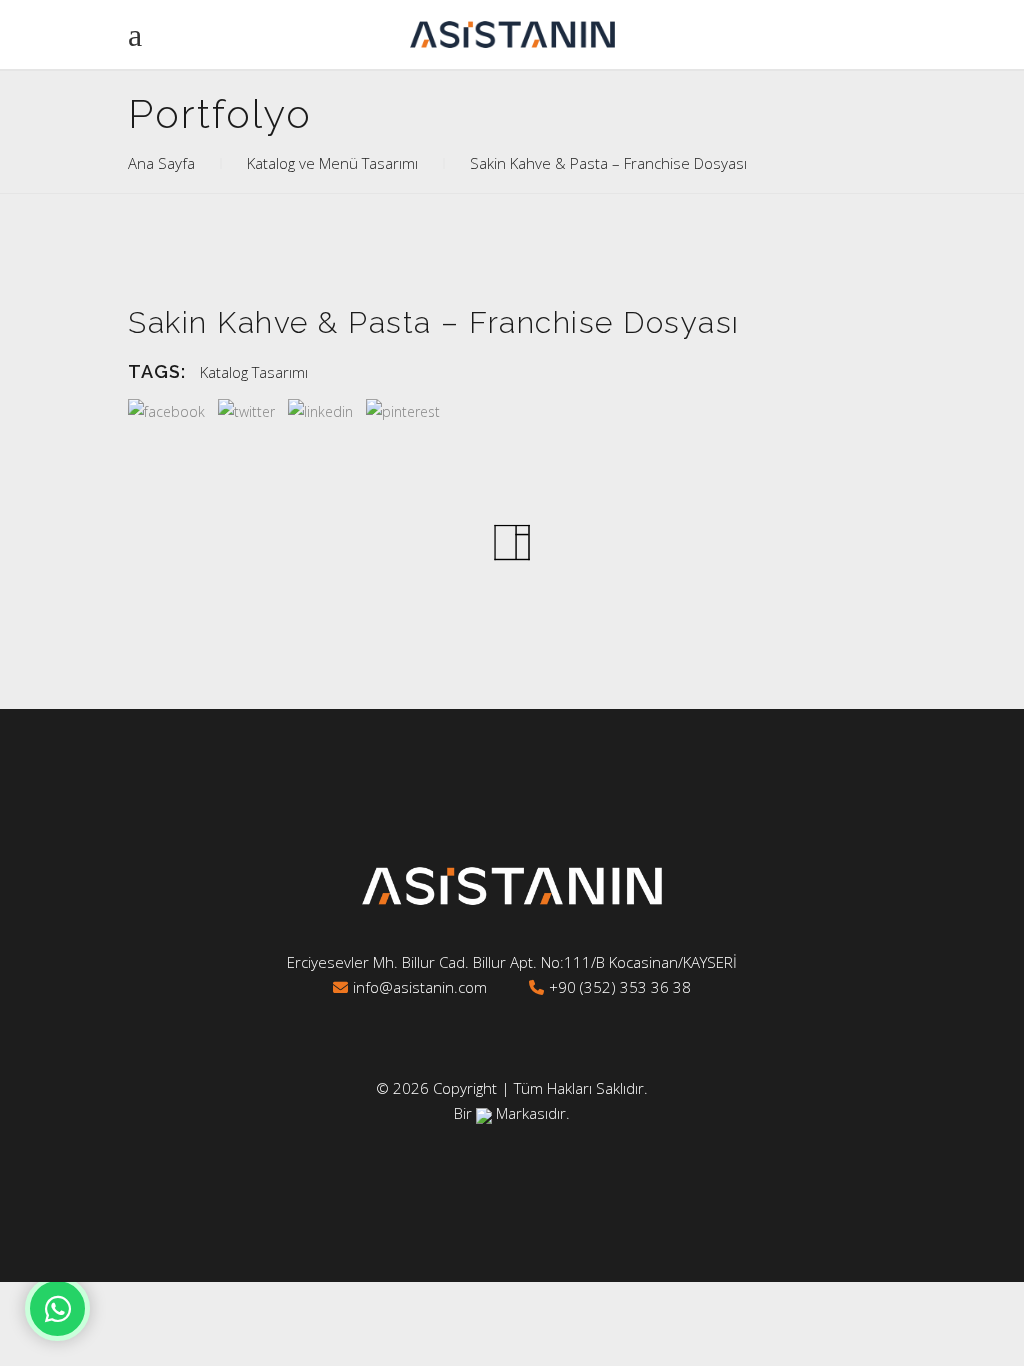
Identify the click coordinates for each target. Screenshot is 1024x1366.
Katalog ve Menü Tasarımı (332, 163)
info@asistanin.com (420, 987)
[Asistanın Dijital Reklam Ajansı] (484, 1113)
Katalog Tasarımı (254, 372)
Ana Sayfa (161, 163)
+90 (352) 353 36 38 (620, 987)
